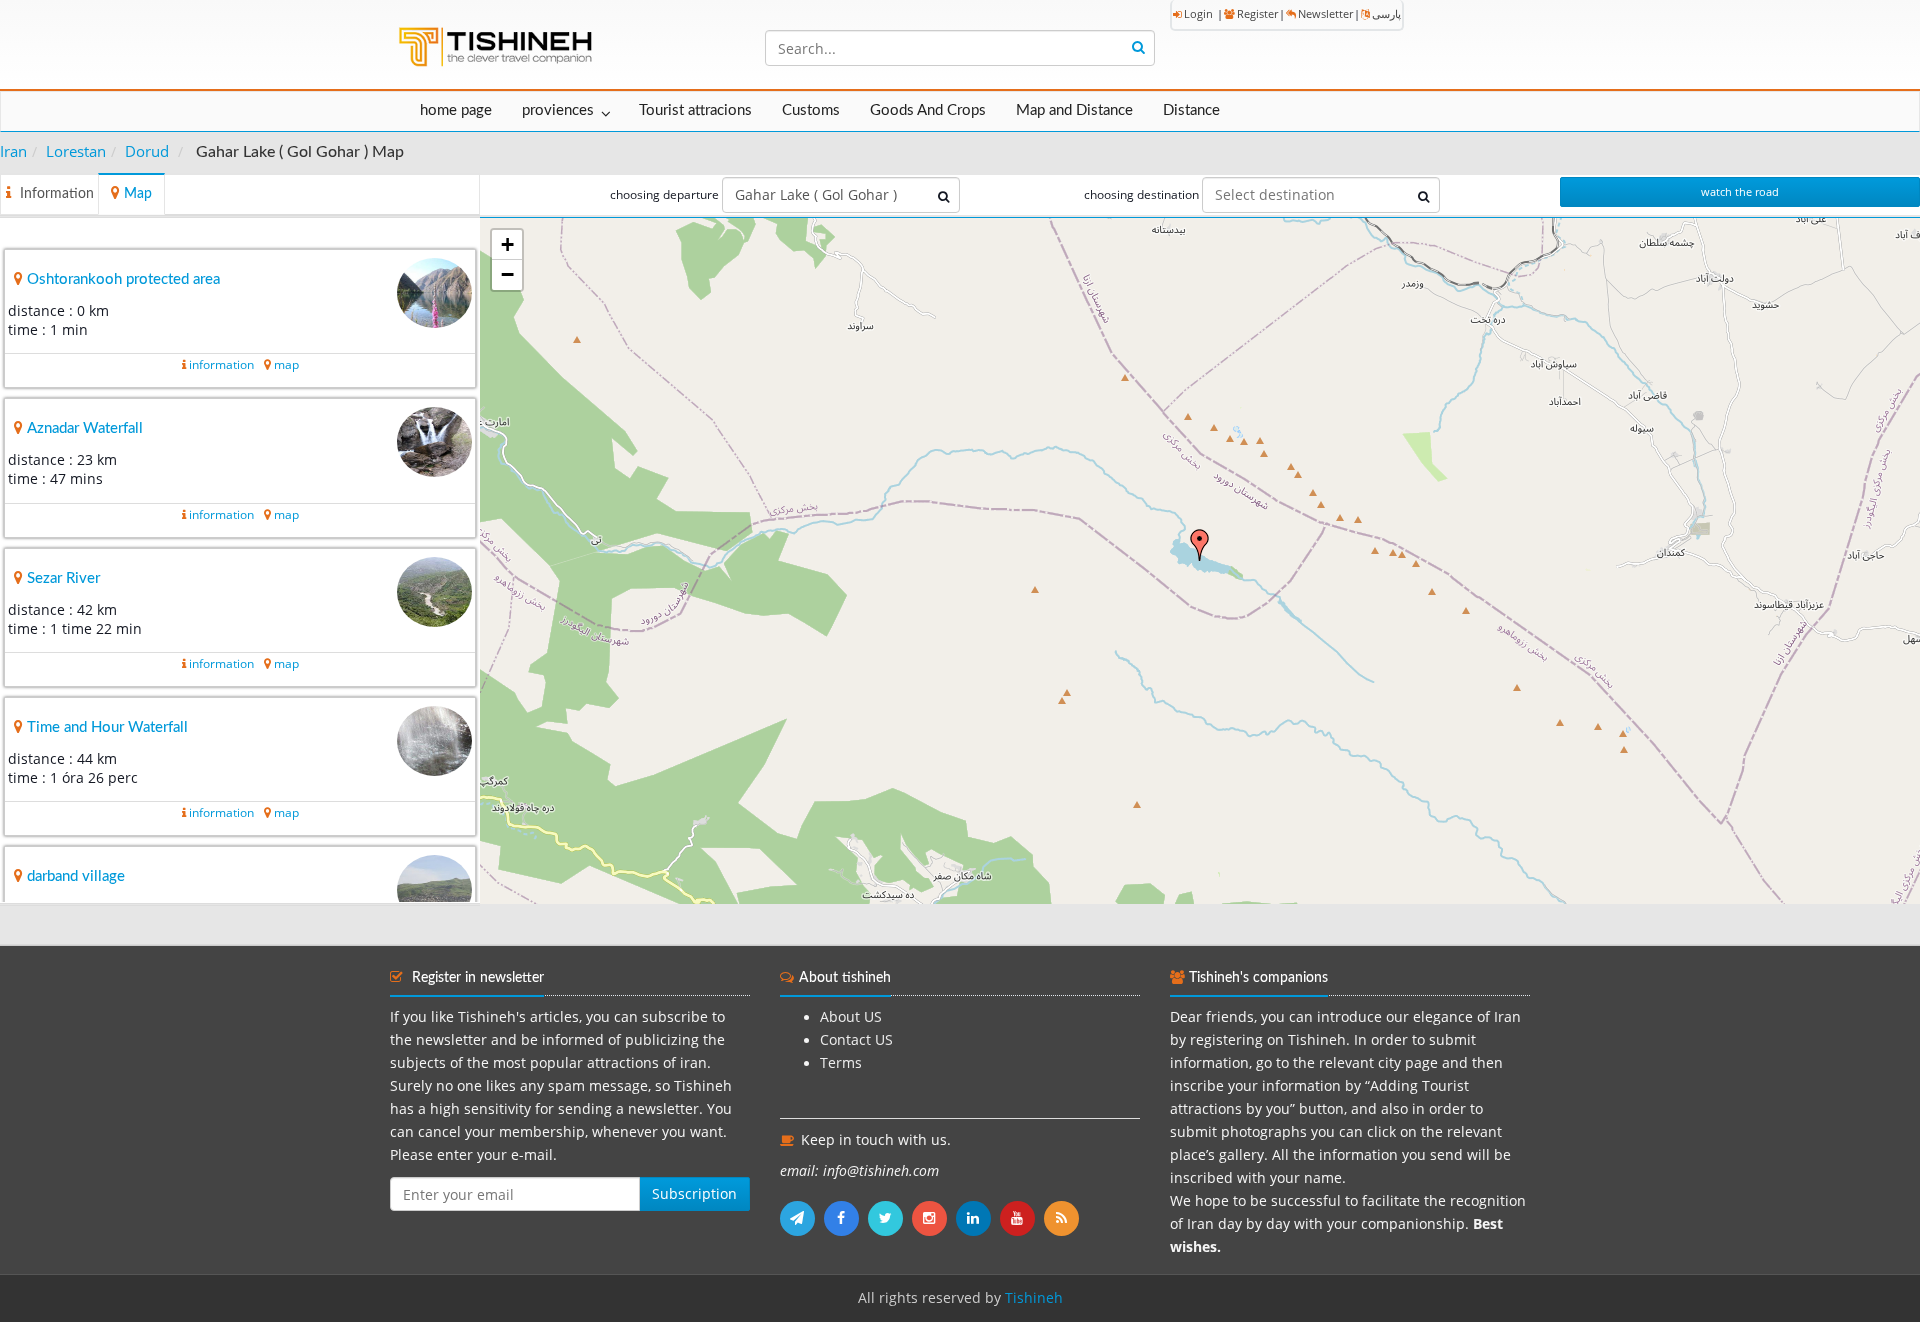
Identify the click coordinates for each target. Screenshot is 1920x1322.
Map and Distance (1074, 110)
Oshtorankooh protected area (123, 279)
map (286, 364)
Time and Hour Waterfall (107, 727)
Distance (1191, 110)
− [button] (507, 274)
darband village (76, 876)
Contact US (856, 1040)
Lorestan (76, 151)
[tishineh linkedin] (978, 1218)
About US (851, 1017)
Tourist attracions (695, 110)
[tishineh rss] (1064, 1218)
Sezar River (63, 578)
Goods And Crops (928, 110)
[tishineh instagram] (934, 1218)
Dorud (147, 151)
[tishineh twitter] (890, 1218)
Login (1198, 13)
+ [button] (507, 244)
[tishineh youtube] (1022, 1218)
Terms (841, 1063)
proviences (558, 110)
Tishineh (1034, 1298)
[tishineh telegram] (802, 1218)
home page (456, 110)
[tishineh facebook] (846, 1218)
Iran (13, 151)
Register (1257, 13)
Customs (811, 110)
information (221, 364)
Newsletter (1325, 13)
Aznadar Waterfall (85, 428)
